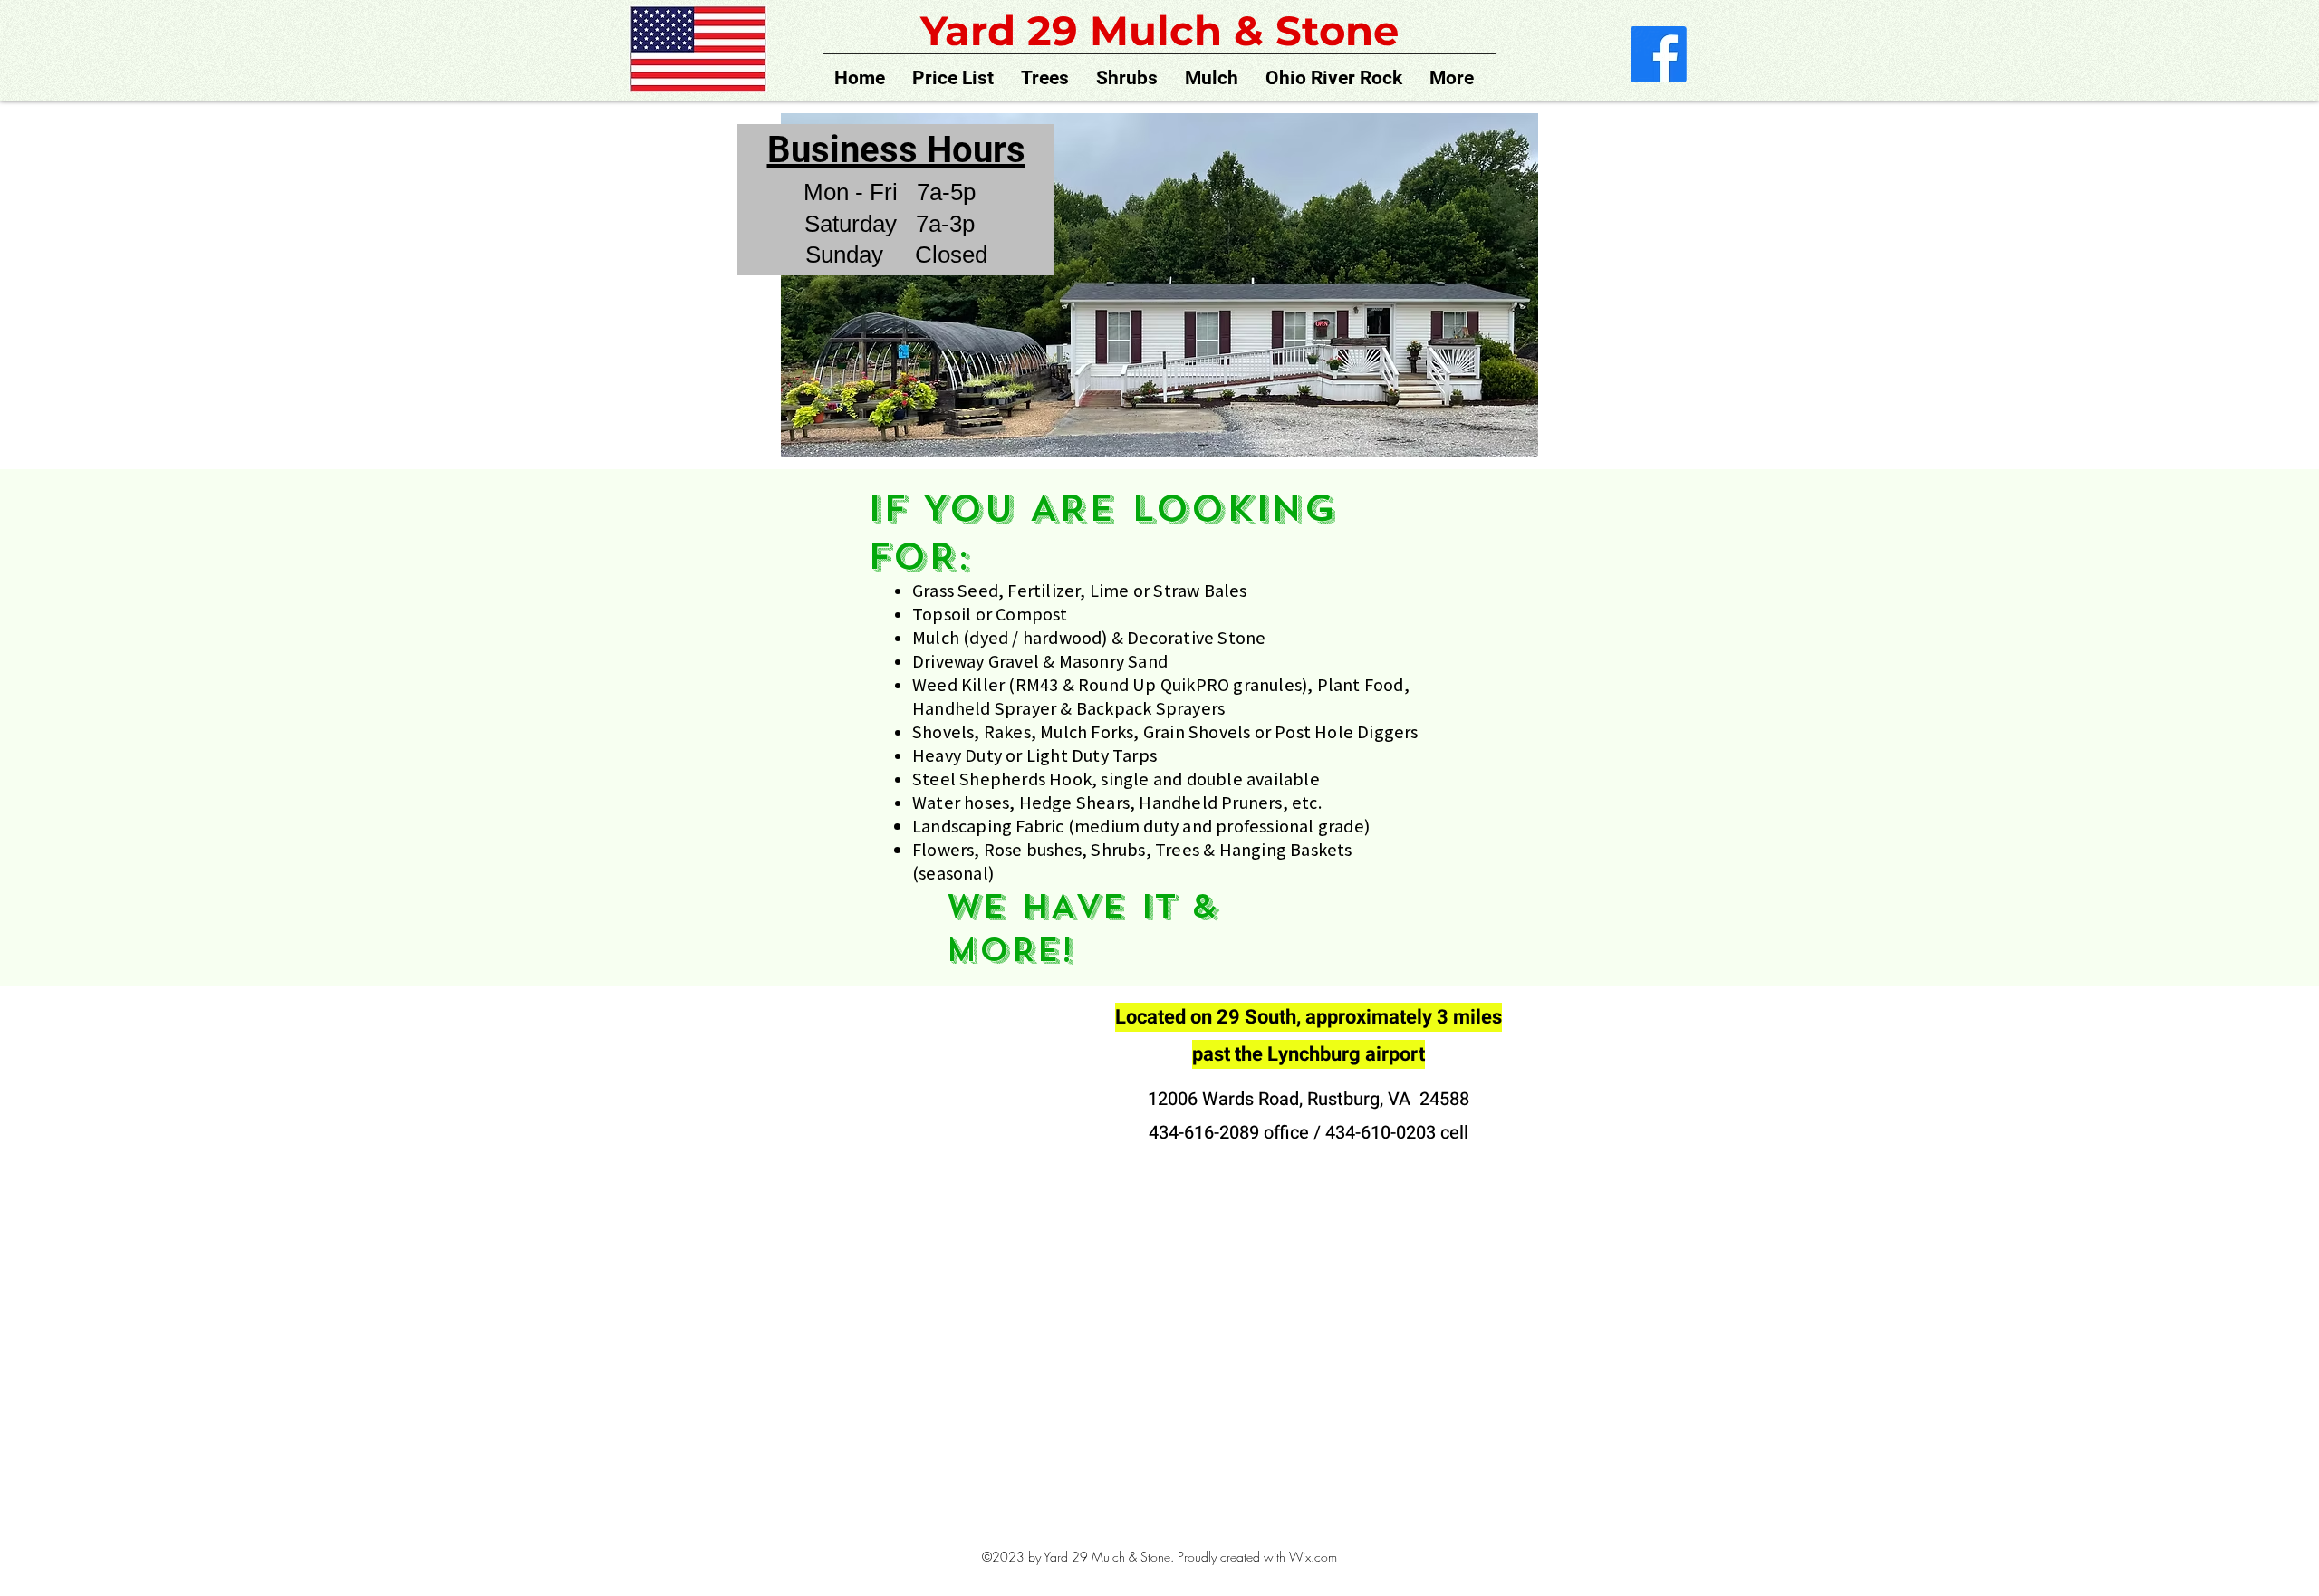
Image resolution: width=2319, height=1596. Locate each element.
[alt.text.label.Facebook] (1659, 54)
